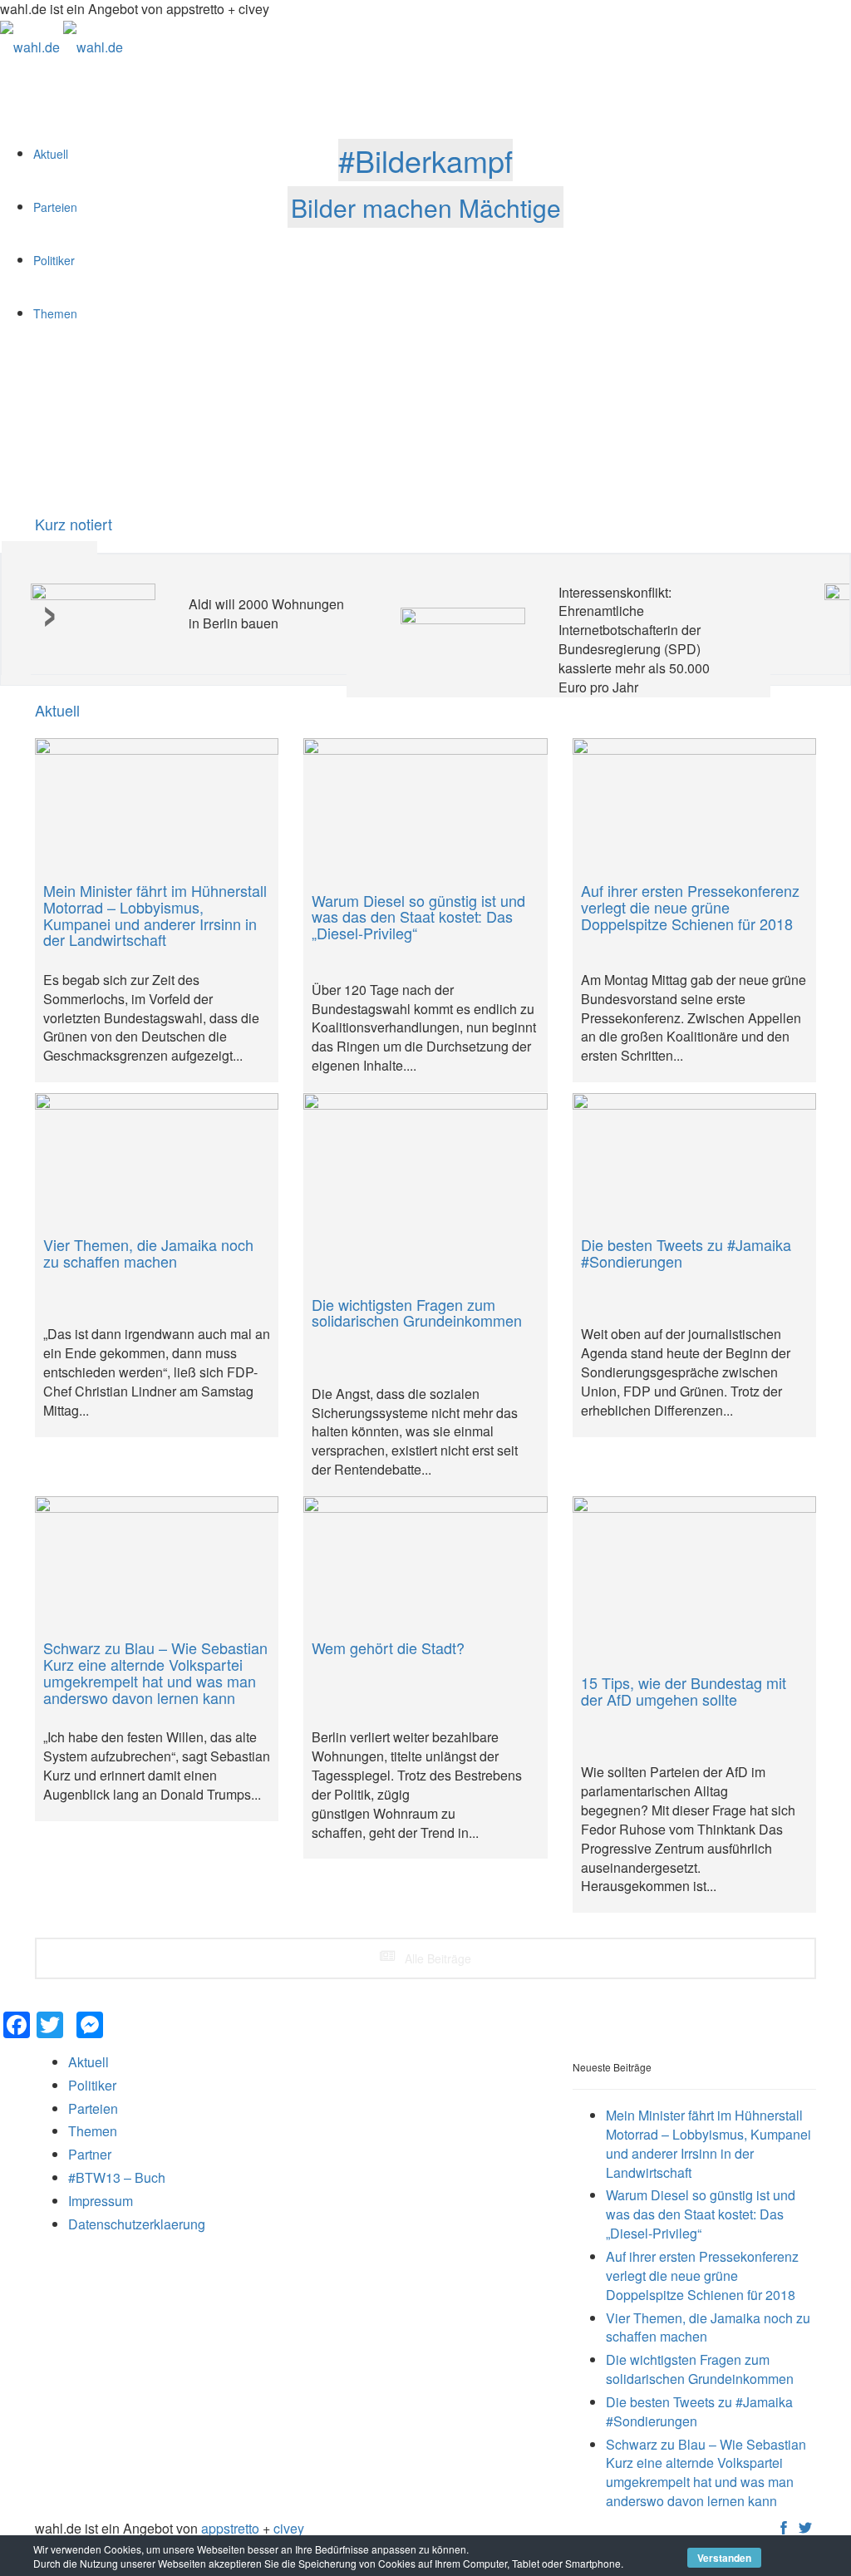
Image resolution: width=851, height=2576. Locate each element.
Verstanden (724, 2558)
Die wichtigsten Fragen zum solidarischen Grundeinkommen (700, 2369)
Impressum (101, 2201)
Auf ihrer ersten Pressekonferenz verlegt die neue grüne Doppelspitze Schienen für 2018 (702, 2276)
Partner (90, 2154)
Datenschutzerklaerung (137, 2224)
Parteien (93, 2108)
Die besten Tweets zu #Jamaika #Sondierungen (699, 2411)
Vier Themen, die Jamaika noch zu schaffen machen (708, 2327)
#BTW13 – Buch (117, 2177)
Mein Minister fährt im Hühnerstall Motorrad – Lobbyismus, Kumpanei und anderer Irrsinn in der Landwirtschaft (708, 2144)
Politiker (92, 2085)
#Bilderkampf (425, 160)
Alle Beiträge (436, 1958)
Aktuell (57, 711)
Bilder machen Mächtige (426, 207)
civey (289, 2528)
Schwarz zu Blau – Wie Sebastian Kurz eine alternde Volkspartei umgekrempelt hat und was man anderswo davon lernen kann (706, 2473)
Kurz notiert (74, 524)
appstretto (230, 2528)
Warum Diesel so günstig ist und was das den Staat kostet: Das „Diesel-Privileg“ (701, 2214)
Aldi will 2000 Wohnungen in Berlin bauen (266, 613)
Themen (93, 2131)
